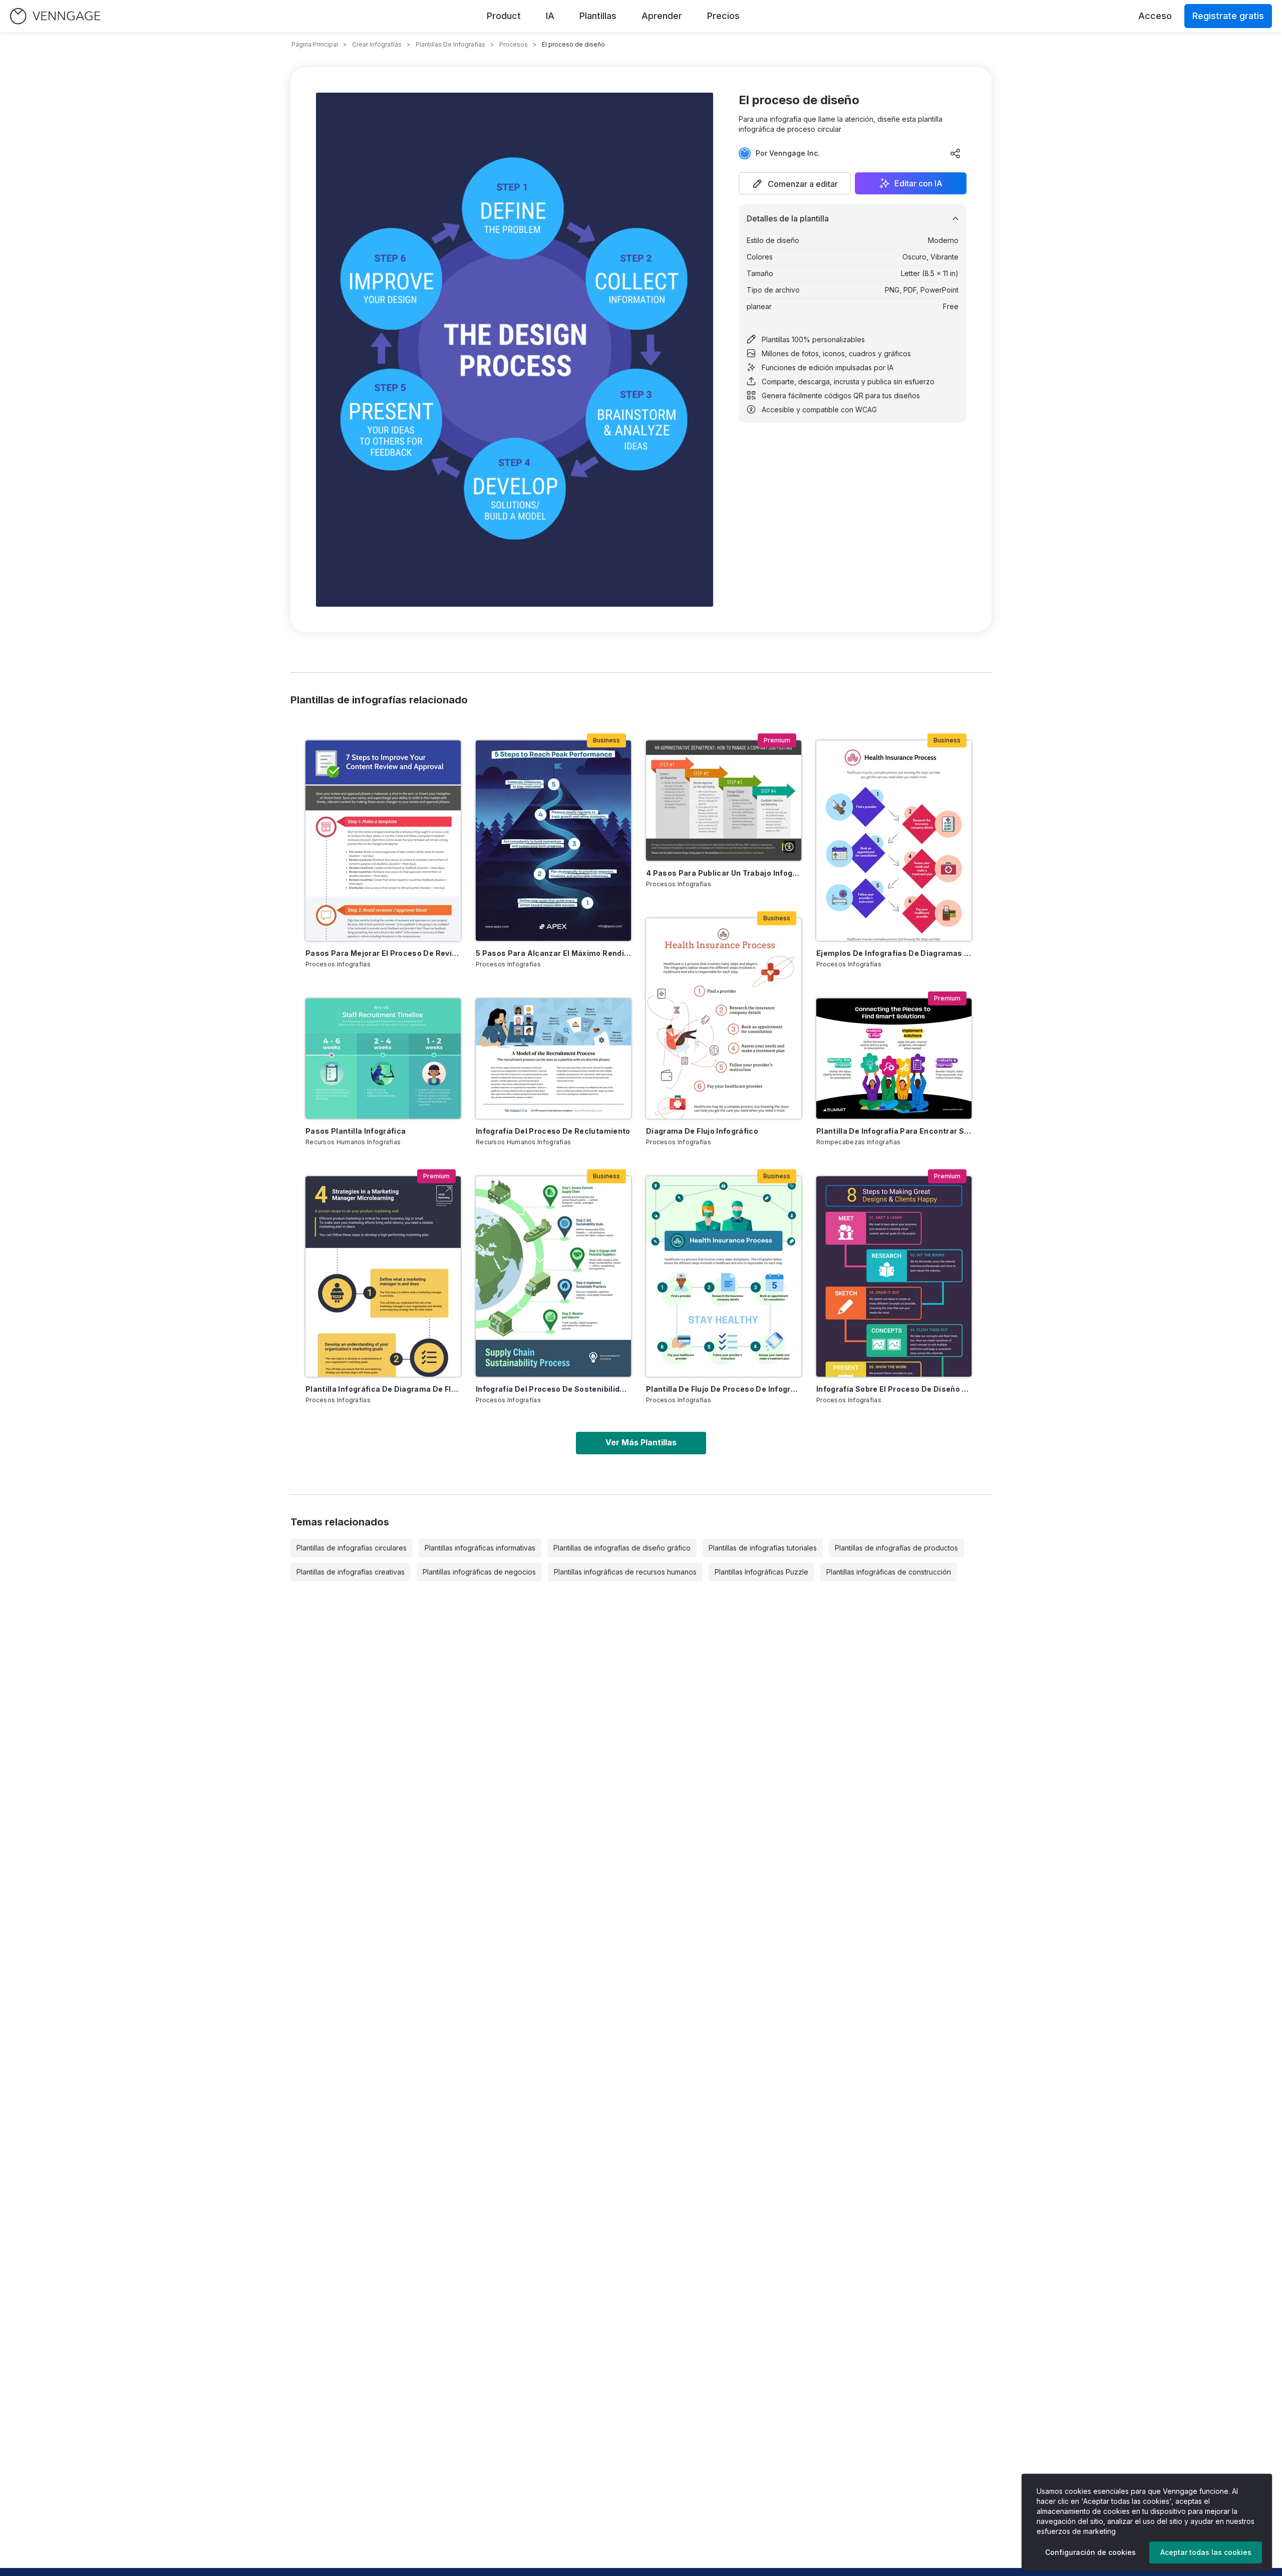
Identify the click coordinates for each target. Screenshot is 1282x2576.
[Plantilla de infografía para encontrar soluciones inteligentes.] (894, 1059)
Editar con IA (918, 183)
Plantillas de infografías (450, 44)
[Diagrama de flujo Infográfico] (724, 1018)
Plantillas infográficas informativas (480, 1548)
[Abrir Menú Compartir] (955, 153)
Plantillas (598, 16)
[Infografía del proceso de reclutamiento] (553, 1059)
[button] (795, 183)
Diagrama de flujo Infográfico (702, 1131)
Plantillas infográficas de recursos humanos (625, 1572)
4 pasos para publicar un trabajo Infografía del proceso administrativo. (724, 873)
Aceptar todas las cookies (1206, 2552)
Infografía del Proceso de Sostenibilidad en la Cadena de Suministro (553, 1389)
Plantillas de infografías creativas (351, 1572)
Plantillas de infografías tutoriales (763, 1548)
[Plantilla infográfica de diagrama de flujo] (383, 1276)
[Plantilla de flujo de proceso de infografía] (724, 1276)
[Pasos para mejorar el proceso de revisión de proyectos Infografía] (383, 841)
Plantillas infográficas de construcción (889, 1572)
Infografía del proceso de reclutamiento (553, 1131)
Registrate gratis (1228, 16)
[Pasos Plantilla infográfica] (383, 1059)
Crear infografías (377, 44)
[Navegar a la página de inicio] (55, 16)
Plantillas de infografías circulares (352, 1548)
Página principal (315, 44)
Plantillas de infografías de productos (896, 1548)
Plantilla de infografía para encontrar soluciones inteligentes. (894, 1131)
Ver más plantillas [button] (641, 1442)
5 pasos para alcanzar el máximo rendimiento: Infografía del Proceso (553, 953)
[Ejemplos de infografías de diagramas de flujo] (894, 841)
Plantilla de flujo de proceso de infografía (724, 1389)
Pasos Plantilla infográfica (356, 1131)
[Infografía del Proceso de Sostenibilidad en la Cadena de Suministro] (553, 1276)
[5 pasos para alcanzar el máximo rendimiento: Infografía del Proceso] (553, 841)
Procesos (514, 44)
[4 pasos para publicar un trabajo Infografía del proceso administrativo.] (724, 801)
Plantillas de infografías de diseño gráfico (622, 1548)
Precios (723, 16)
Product (504, 16)
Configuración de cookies (1090, 2552)
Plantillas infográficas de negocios (479, 1572)
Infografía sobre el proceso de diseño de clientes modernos (894, 1389)
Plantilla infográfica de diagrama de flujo (383, 1389)
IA (550, 16)
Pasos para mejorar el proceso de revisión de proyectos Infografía (383, 953)
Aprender (662, 16)
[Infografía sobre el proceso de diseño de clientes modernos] (894, 1276)
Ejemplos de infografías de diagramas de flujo (894, 953)
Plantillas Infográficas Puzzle (761, 1572)
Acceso (1155, 16)
